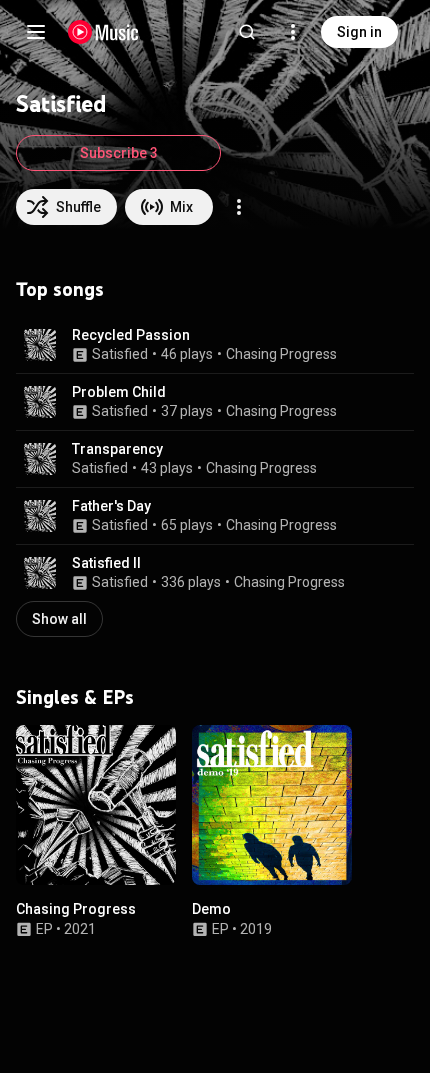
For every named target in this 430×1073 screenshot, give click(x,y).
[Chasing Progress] (96, 805)
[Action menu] (239, 207)
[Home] (103, 32)
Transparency (117, 449)
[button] (40, 345)
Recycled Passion (131, 335)
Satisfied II (106, 563)
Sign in (359, 32)
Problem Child (119, 392)
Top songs (60, 289)
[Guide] (36, 32)
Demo (211, 909)
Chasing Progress (281, 354)
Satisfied (120, 354)
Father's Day (111, 506)
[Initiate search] (247, 32)
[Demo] (272, 805)
